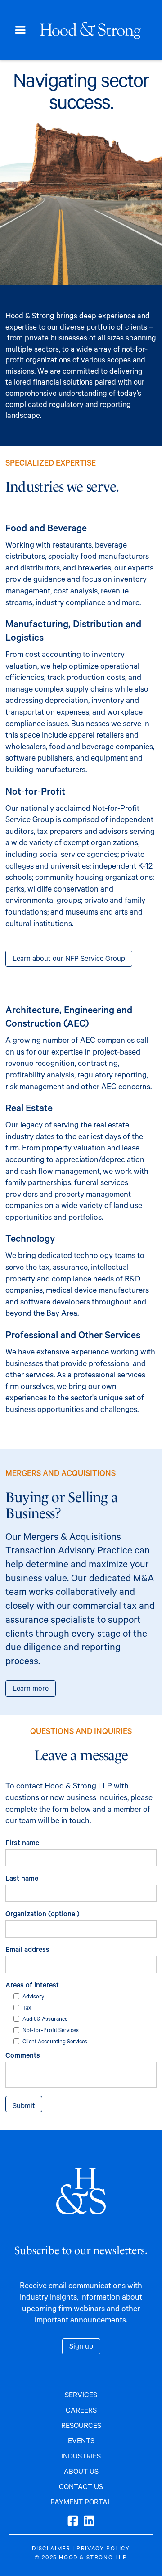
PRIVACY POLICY (103, 2548)
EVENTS (81, 2440)
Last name (22, 1878)
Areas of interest (32, 1985)
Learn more (31, 1688)
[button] (20, 30)
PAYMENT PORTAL (81, 2501)
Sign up (81, 2346)
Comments (23, 2055)
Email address (27, 1949)
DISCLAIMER (51, 2548)
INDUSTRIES (81, 2456)
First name (22, 1842)
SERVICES (81, 2394)
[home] (94, 30)
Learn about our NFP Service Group (69, 958)
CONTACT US (81, 2486)
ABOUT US (81, 2471)
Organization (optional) (43, 1913)
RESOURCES (81, 2425)
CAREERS (81, 2410)
